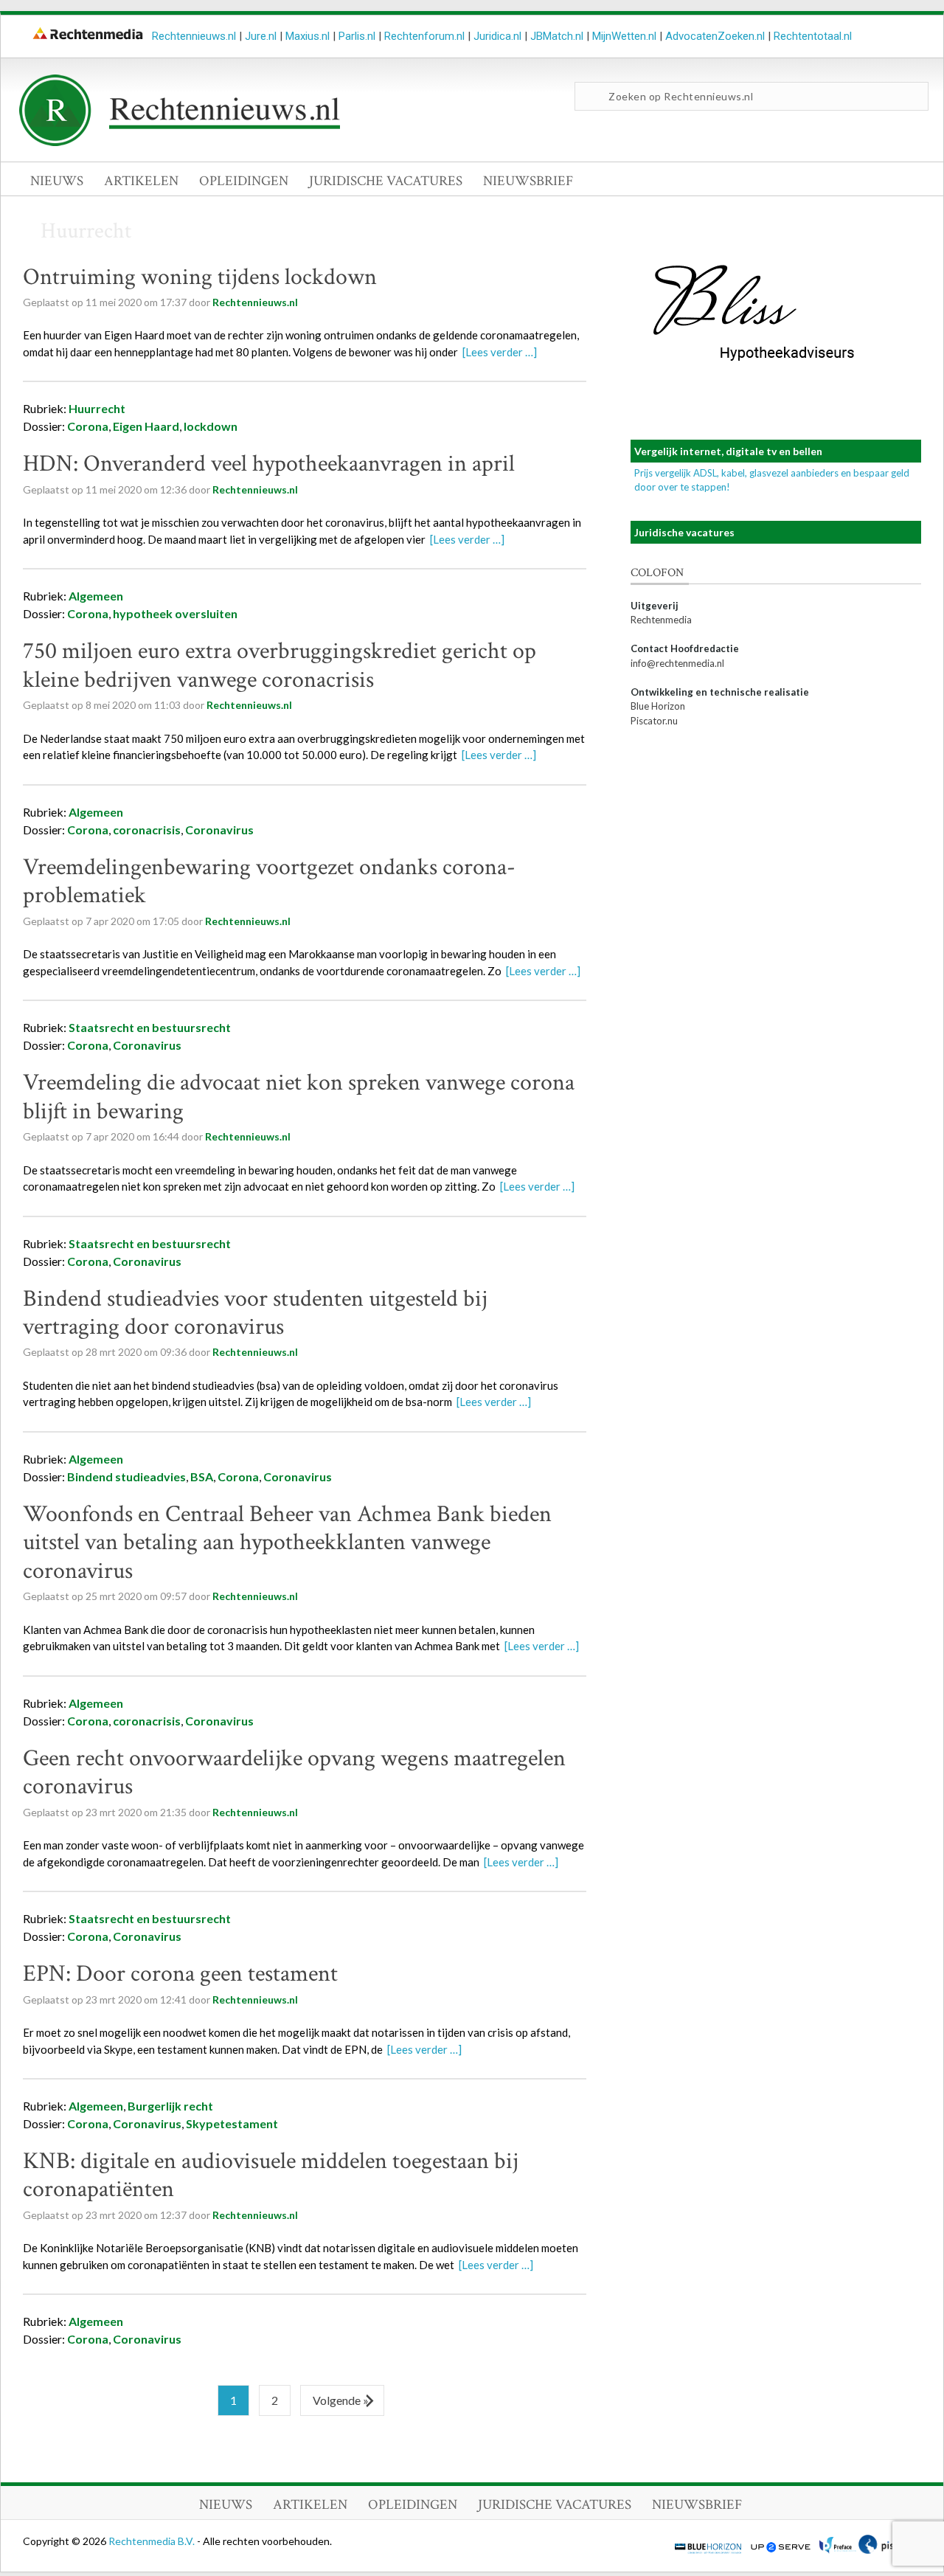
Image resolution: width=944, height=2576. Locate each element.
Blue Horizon (658, 706)
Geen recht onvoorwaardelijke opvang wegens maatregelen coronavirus (294, 1772)
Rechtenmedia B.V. (153, 2541)
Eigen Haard (146, 426)
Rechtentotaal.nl (813, 36)
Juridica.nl (497, 36)
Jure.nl (261, 36)
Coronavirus (219, 830)
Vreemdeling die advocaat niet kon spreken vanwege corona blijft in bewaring (299, 1097)
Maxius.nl (308, 36)
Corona (88, 426)
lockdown (211, 426)
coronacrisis (147, 830)
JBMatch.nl (557, 36)
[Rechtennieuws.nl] (180, 142)
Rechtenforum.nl (424, 36)
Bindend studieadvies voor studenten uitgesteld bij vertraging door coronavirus (255, 1313)
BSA (202, 1476)
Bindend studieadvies (126, 1476)
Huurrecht (97, 408)
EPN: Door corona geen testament (180, 1974)
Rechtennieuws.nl (194, 36)
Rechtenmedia (661, 620)
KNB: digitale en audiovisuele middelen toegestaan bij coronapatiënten (271, 2175)
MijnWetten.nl (624, 36)
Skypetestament (232, 2123)
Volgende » (341, 2400)
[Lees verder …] (500, 352)
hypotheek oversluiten (175, 613)
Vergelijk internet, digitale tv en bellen (728, 451)
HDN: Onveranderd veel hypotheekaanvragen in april (269, 464)
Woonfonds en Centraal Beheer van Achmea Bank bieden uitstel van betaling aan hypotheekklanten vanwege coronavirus (287, 1543)
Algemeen (96, 596)
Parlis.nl (357, 36)
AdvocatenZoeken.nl (715, 36)
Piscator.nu (654, 721)
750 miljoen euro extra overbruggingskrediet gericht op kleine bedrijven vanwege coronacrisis (280, 665)
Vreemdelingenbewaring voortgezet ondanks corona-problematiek (269, 881)
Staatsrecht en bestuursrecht (150, 1027)
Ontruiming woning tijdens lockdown (200, 277)
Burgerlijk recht (170, 2106)
